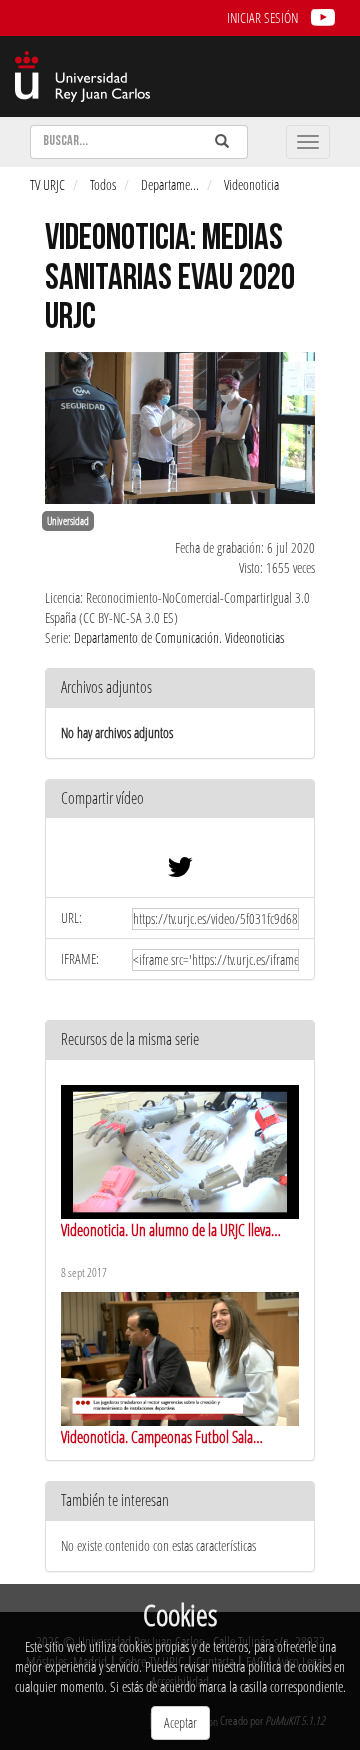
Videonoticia (251, 184)
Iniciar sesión (262, 17)
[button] (180, 799)
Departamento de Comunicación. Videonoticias (179, 637)
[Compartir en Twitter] (180, 871)
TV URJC (47, 184)
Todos (103, 184)
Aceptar (180, 1722)
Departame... (170, 184)
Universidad (68, 521)
